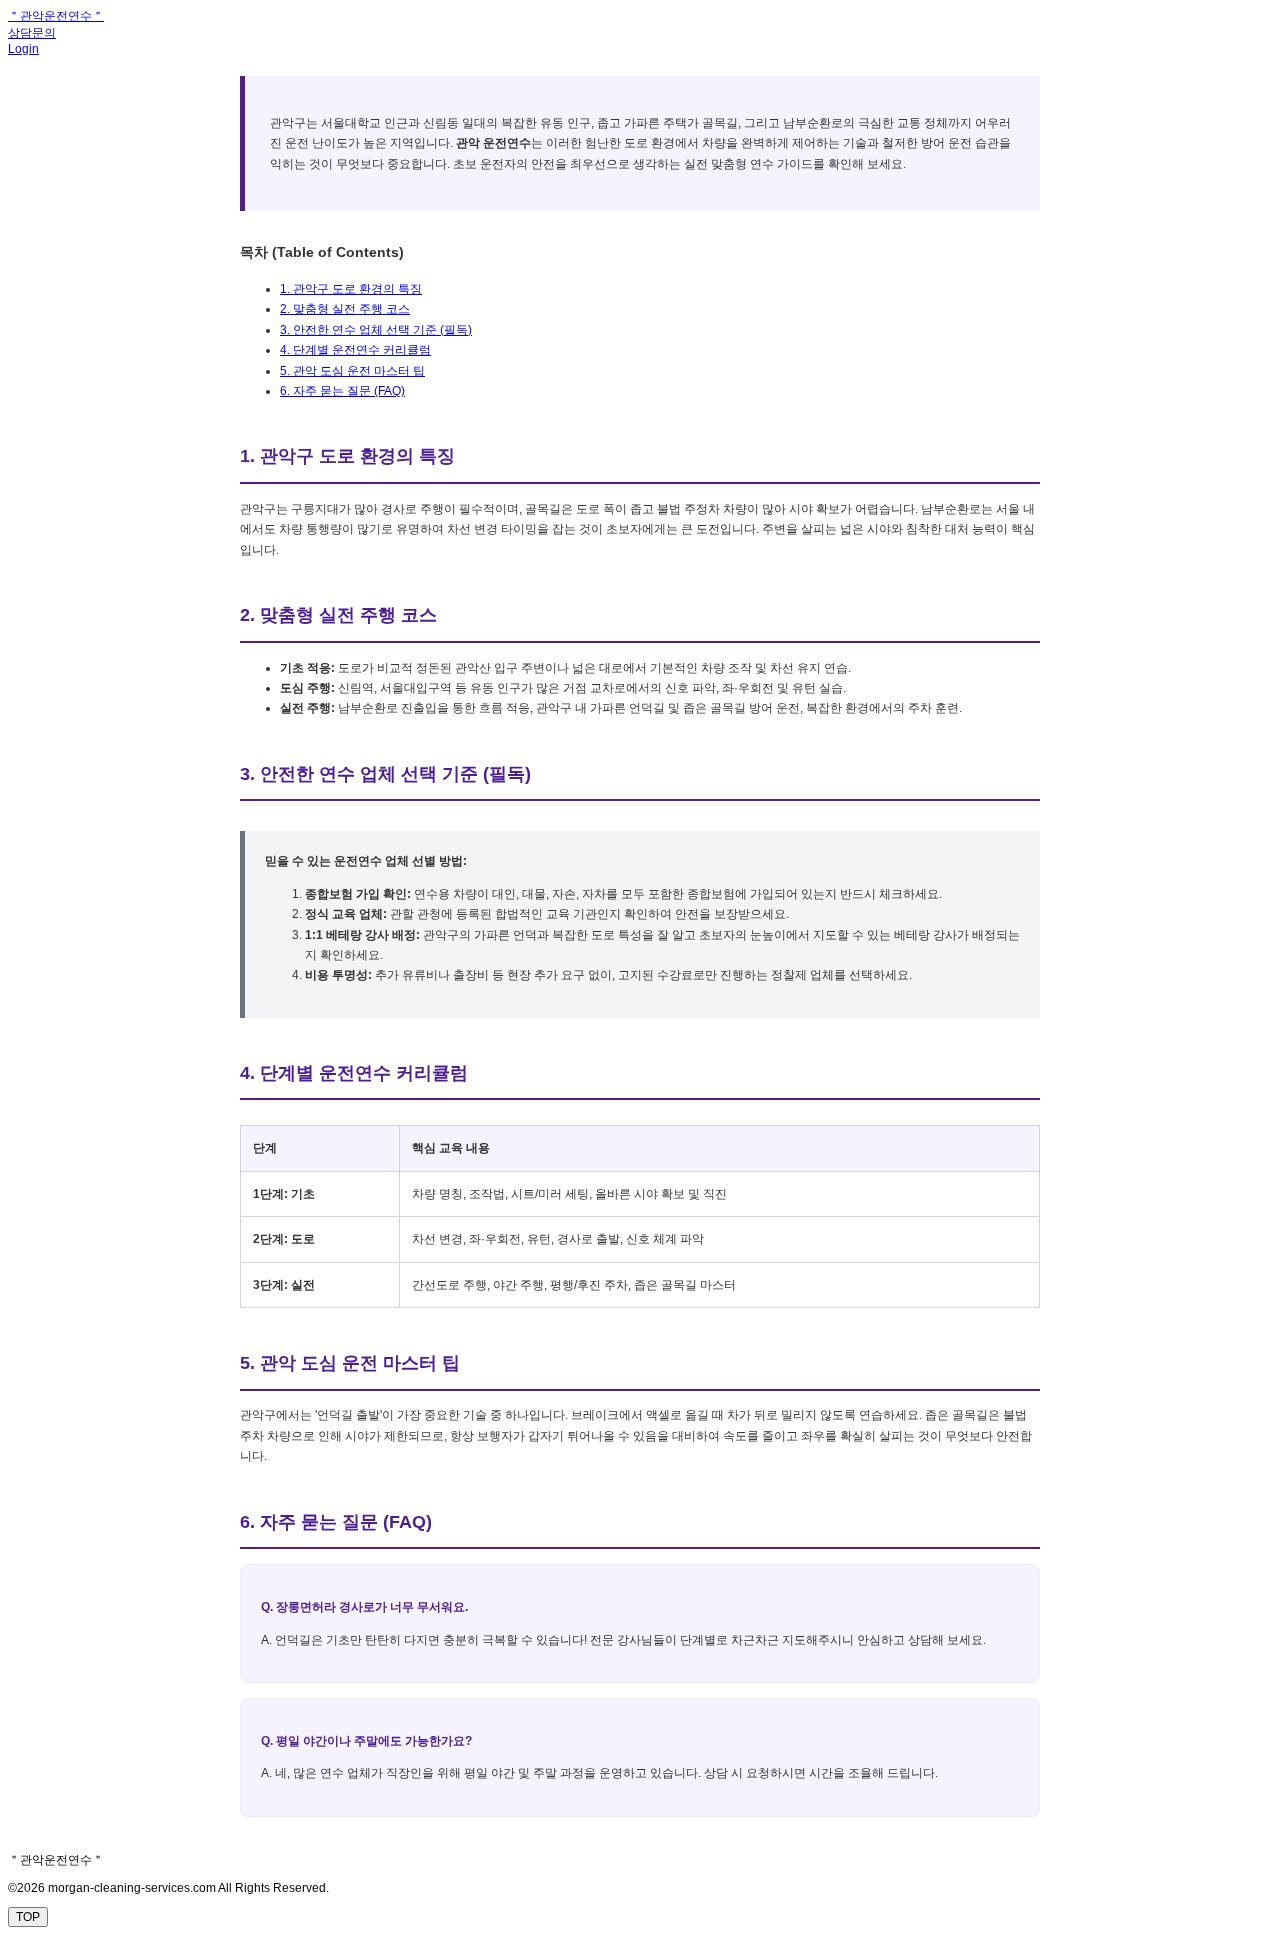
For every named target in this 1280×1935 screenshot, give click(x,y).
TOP (28, 1917)
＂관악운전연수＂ (56, 16)
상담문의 (32, 33)
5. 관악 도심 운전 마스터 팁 (352, 371)
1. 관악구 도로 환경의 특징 (351, 289)
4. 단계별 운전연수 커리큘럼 (355, 350)
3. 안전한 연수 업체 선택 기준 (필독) (376, 330)
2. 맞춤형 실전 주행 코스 (345, 309)
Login (23, 49)
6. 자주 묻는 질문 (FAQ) (342, 391)
